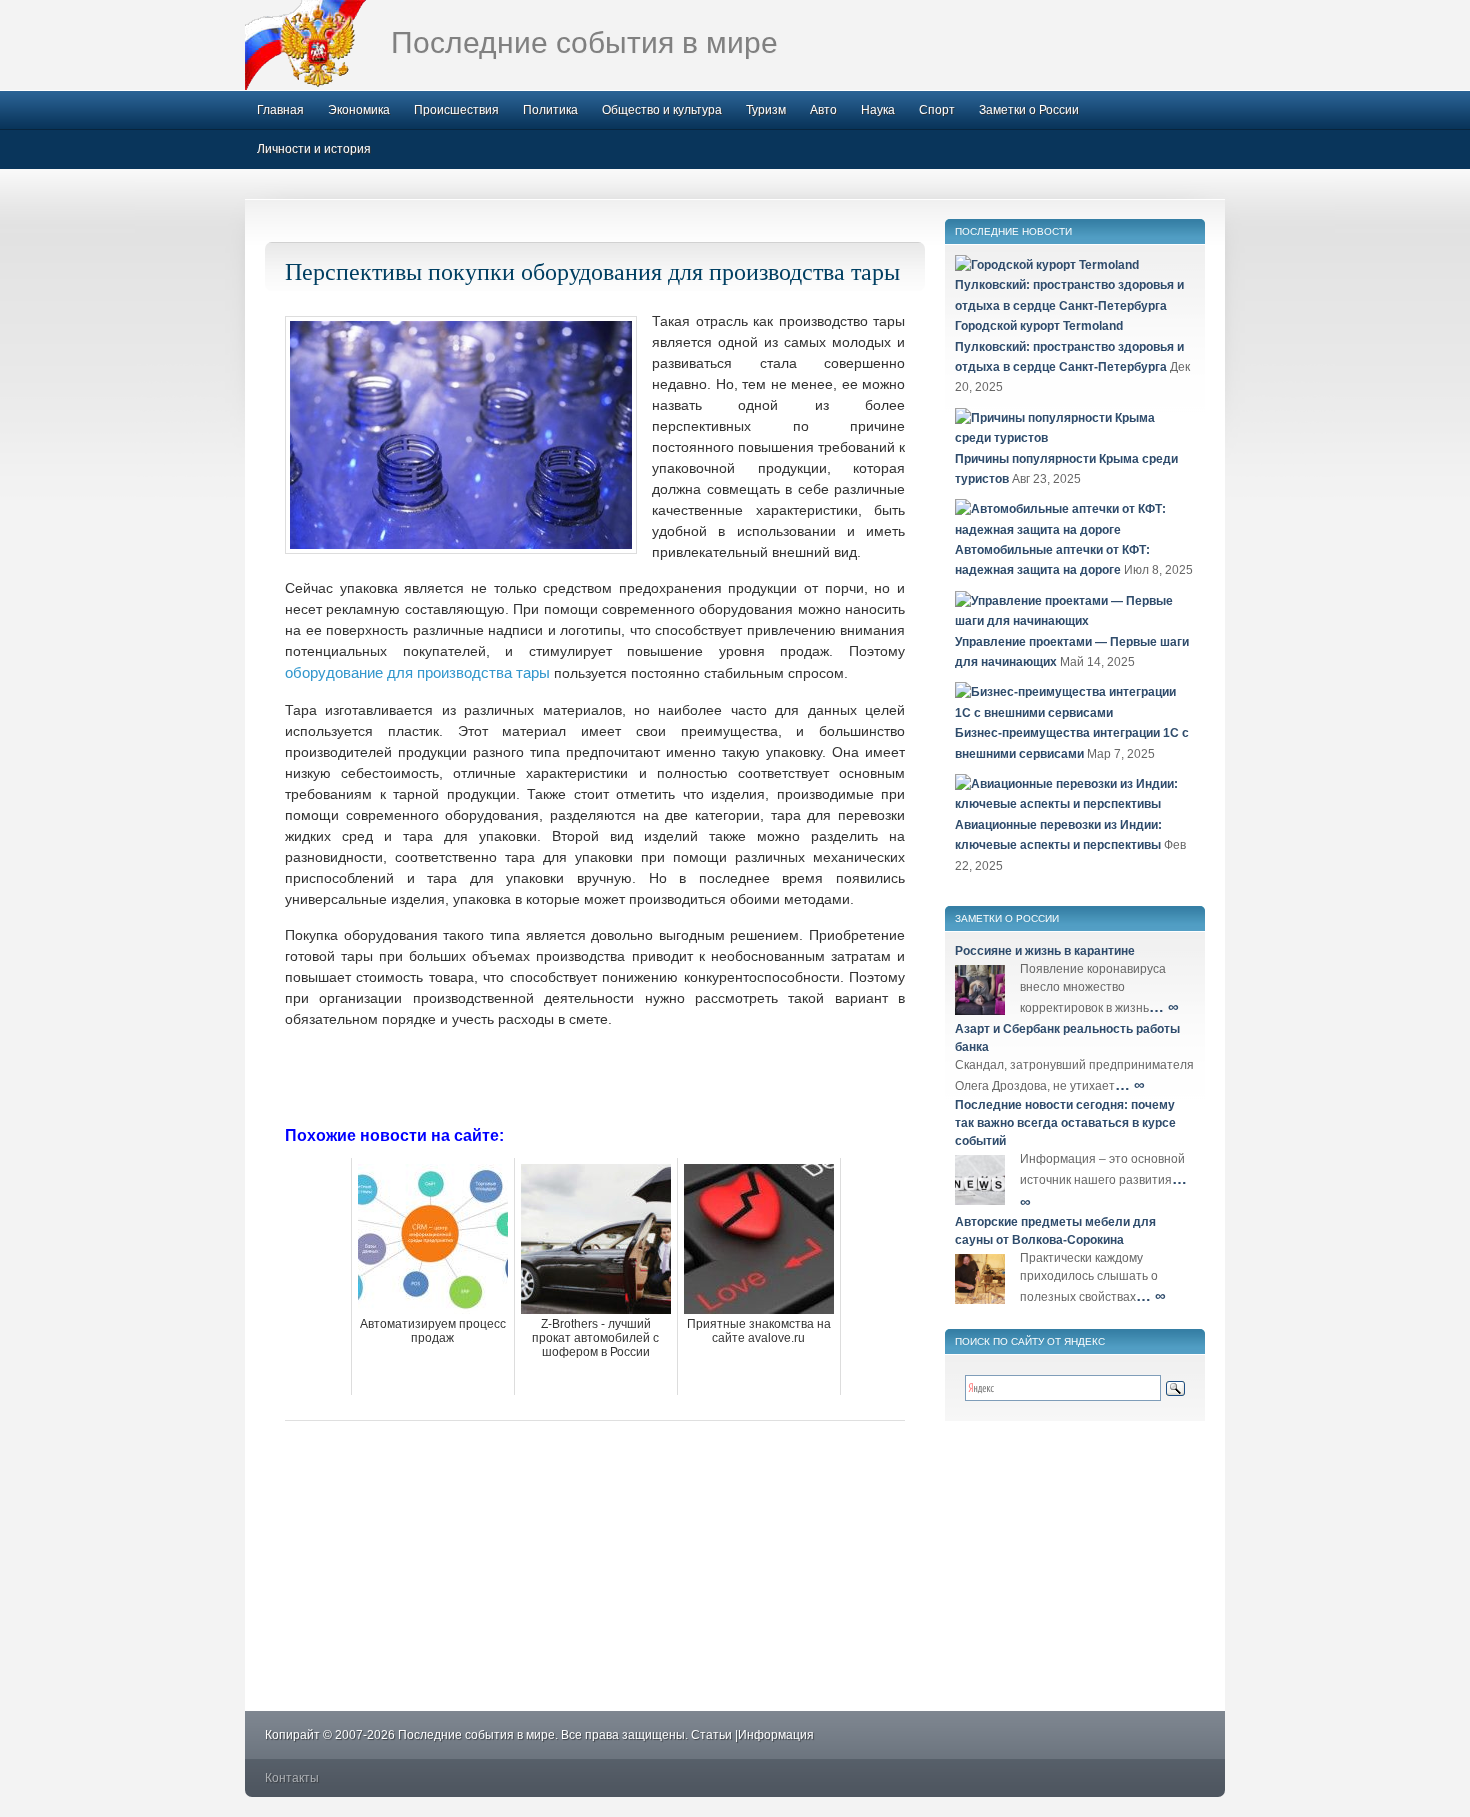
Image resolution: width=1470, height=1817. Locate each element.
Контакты (292, 1778)
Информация (776, 1735)
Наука (878, 110)
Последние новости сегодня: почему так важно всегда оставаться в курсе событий (1065, 1123)
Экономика (359, 110)
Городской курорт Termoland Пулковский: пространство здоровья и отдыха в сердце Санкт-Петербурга (1069, 346)
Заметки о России (1029, 110)
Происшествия (456, 110)
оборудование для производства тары (417, 672)
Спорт (937, 110)
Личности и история (314, 149)
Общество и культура (662, 110)
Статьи (711, 1735)
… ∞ (1164, 1006)
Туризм (766, 110)
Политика (550, 110)
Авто (823, 110)
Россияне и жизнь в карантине (1045, 951)
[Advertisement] (595, 1075)
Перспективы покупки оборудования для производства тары (592, 271)
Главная (280, 110)
